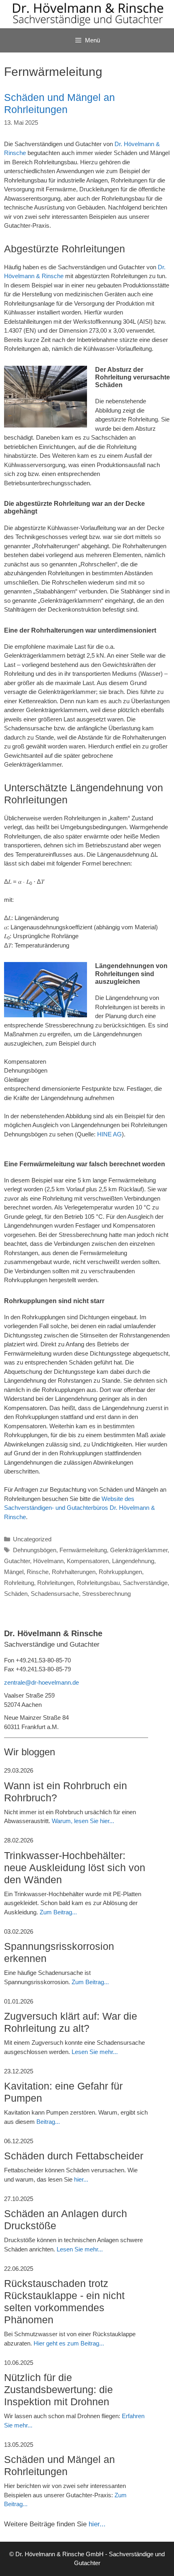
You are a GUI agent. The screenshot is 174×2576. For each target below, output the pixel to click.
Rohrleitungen (55, 1583)
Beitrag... (48, 2122)
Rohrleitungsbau (98, 1583)
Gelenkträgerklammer (139, 1550)
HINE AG (109, 1134)
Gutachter (17, 1561)
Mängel (14, 1572)
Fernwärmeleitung (83, 1550)
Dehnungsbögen (35, 1550)
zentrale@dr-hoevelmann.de (41, 1682)
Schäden (16, 1594)
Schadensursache (55, 1594)
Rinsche (38, 1572)
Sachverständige (145, 1583)
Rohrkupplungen (120, 1572)
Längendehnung (133, 1561)
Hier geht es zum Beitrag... (69, 2343)
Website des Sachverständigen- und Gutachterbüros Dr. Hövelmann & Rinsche (80, 1508)
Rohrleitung (19, 1583)
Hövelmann (48, 1561)
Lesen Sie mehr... (95, 2052)
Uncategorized (32, 1539)
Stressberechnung (106, 1594)
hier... (81, 2179)
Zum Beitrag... (58, 1912)
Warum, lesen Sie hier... (83, 1821)
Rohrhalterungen (74, 1572)
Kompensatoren (88, 1561)
